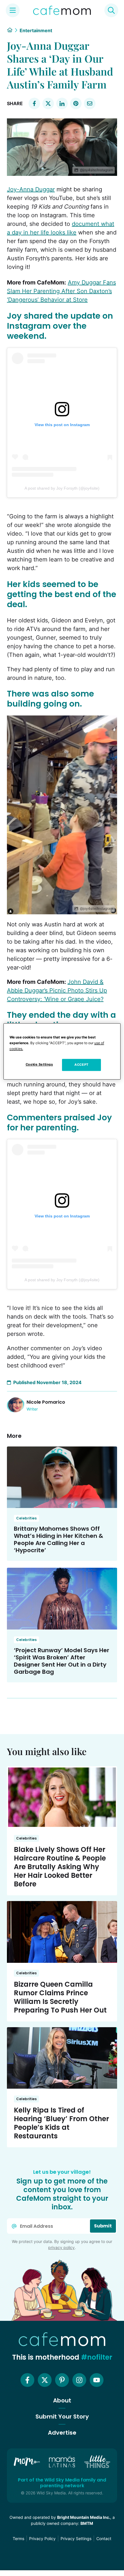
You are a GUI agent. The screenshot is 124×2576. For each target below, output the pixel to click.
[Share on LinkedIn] (62, 103)
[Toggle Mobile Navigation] (13, 10)
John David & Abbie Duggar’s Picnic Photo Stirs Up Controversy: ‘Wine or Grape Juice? (57, 990)
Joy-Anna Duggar (31, 189)
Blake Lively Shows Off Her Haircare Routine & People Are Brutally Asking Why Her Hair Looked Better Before (60, 1867)
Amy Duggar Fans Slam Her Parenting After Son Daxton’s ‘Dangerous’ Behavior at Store (61, 291)
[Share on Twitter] (48, 103)
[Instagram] (79, 2380)
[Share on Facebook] (34, 103)
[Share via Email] (90, 103)
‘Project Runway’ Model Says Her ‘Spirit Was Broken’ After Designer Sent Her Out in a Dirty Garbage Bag (62, 1661)
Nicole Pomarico (46, 1402)
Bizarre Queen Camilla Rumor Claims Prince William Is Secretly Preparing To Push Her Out (60, 1997)
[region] (62, 1051)
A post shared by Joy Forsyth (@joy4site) (62, 488)
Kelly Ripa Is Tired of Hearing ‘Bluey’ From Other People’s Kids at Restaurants (61, 2123)
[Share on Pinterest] (76, 103)
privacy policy (61, 2247)
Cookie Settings (39, 1064)
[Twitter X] (45, 2380)
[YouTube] (97, 2380)
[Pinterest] (62, 2380)
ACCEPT (81, 1065)
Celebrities (26, 1518)
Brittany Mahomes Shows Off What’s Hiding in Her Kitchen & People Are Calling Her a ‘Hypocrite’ (59, 1539)
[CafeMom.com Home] (62, 10)
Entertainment (36, 30)
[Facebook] (27, 2380)
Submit (103, 2226)
